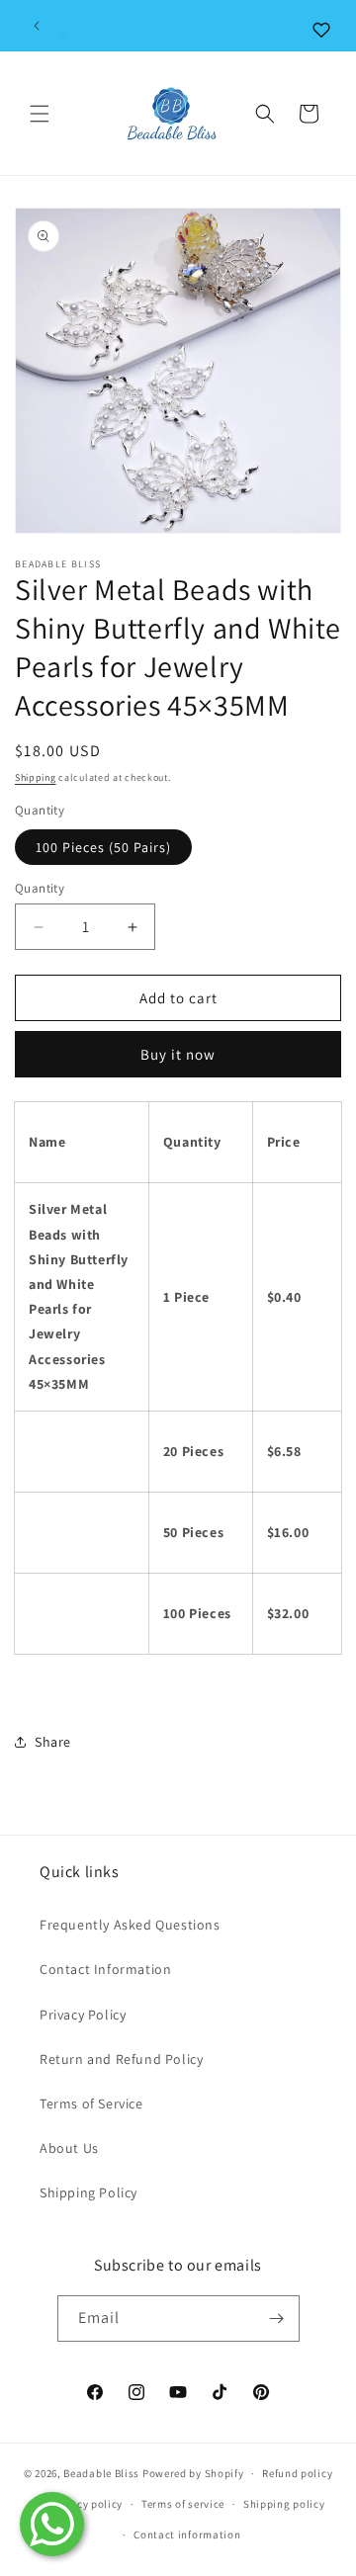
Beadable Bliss (101, 2473)
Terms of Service (91, 2104)
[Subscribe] (277, 2318)
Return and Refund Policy (121, 2059)
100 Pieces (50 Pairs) (103, 847)
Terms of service (183, 2504)
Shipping (36, 777)
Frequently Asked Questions (130, 1925)
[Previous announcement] (37, 26)
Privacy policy (86, 2504)
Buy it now (178, 1054)
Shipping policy (284, 2504)
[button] (40, 114)
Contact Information (105, 1969)
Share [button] (53, 1742)
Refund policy (297, 2473)
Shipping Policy (89, 2192)
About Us (69, 2148)
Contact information (187, 2534)
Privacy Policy (83, 2015)
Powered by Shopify (193, 2473)
